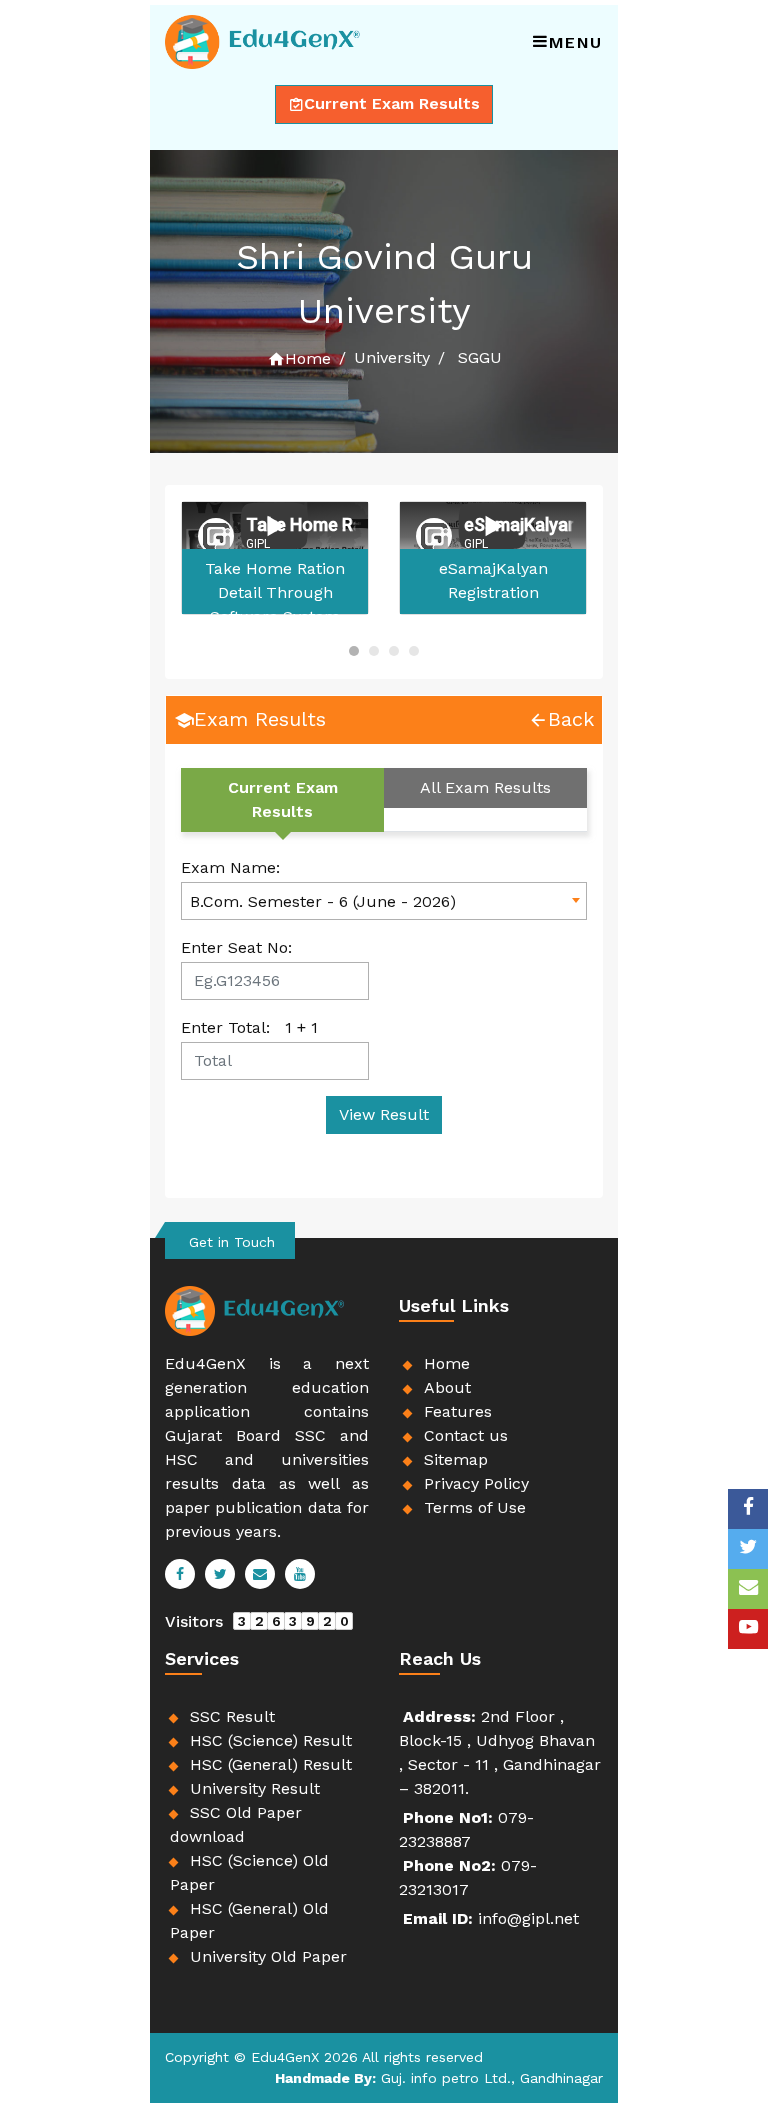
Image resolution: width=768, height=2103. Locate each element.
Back (571, 719)
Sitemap (456, 1459)
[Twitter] (220, 1575)
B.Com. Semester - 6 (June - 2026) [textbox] (323, 901)
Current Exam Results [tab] (283, 799)
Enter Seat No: (236, 947)
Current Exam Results (392, 103)
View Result (384, 1114)
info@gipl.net (528, 1918)
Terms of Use (475, 1507)
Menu (576, 42)
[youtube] (300, 1575)
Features (458, 1411)
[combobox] (384, 901)
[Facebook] (748, 1509)
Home (308, 358)
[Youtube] (748, 1629)
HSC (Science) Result (271, 1740)
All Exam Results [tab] (485, 787)
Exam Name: (230, 867)
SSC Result (232, 1716)
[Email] (260, 1575)
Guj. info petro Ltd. (446, 2078)
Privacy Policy (476, 1483)
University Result (255, 1788)
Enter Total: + (249, 1027)
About (447, 1387)
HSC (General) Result (271, 1764)
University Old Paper (268, 1956)
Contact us (466, 1435)
